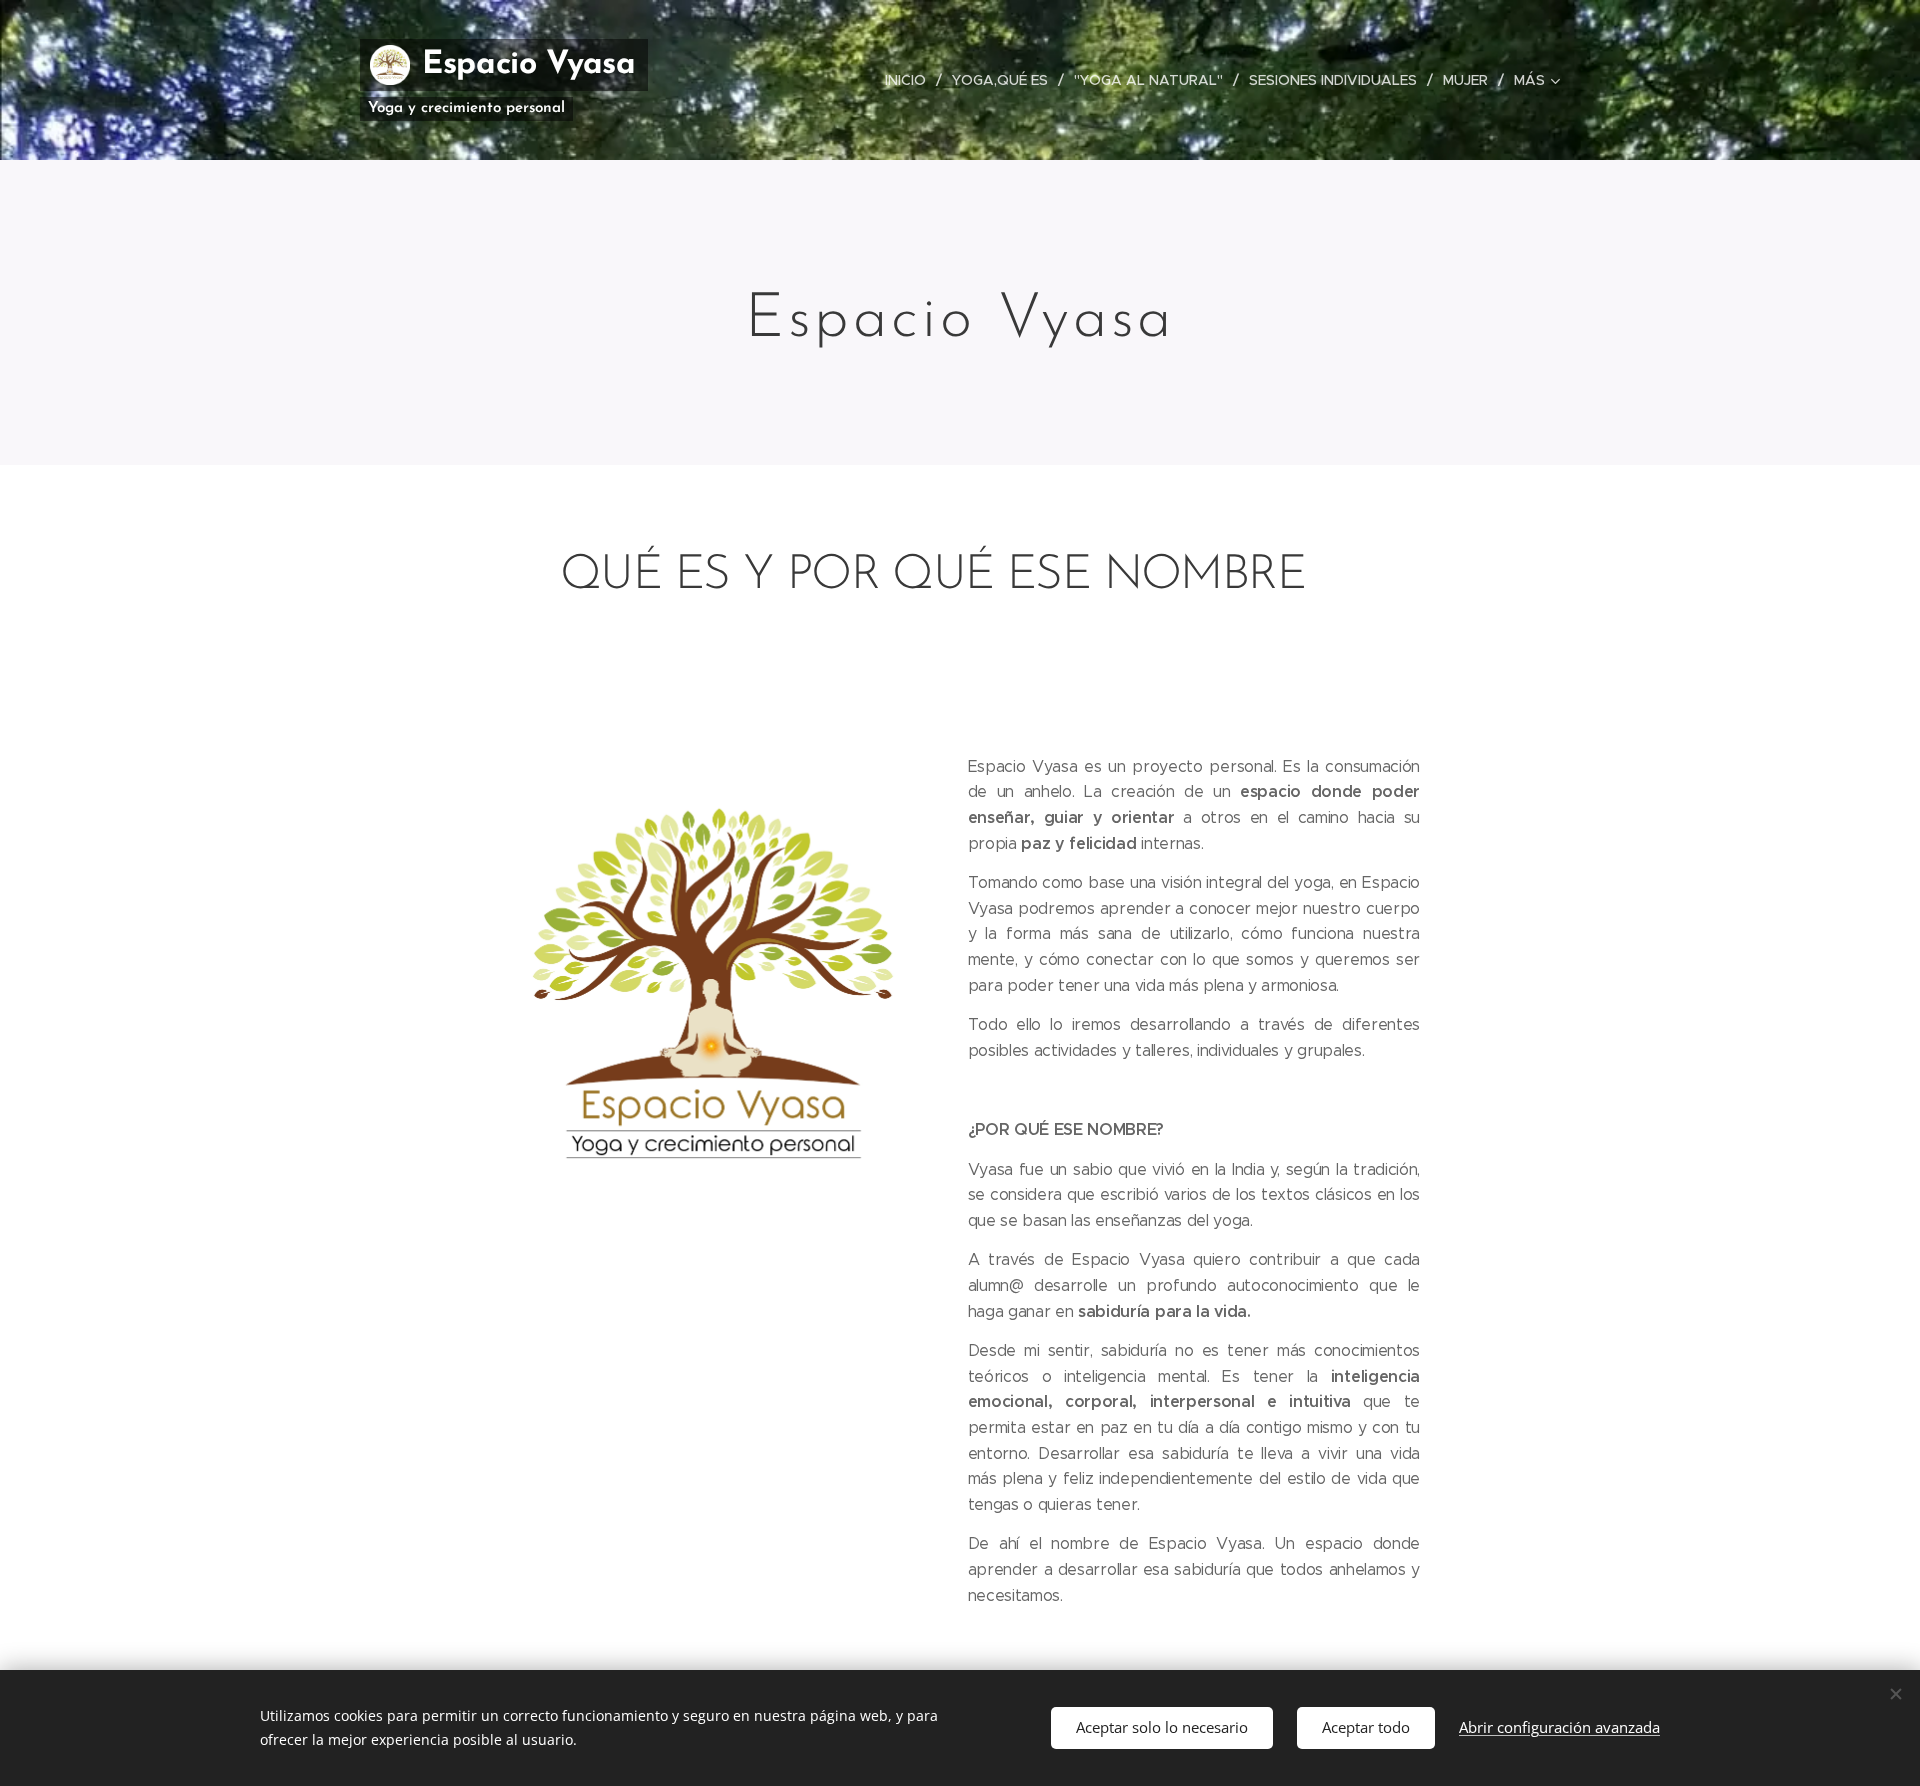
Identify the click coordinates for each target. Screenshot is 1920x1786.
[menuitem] (911, 80)
